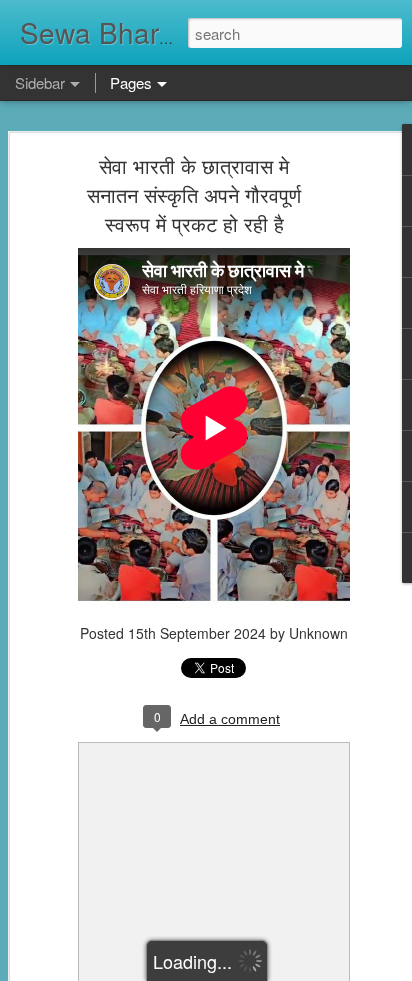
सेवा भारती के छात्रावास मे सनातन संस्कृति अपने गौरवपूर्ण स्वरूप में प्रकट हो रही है (194, 194)
